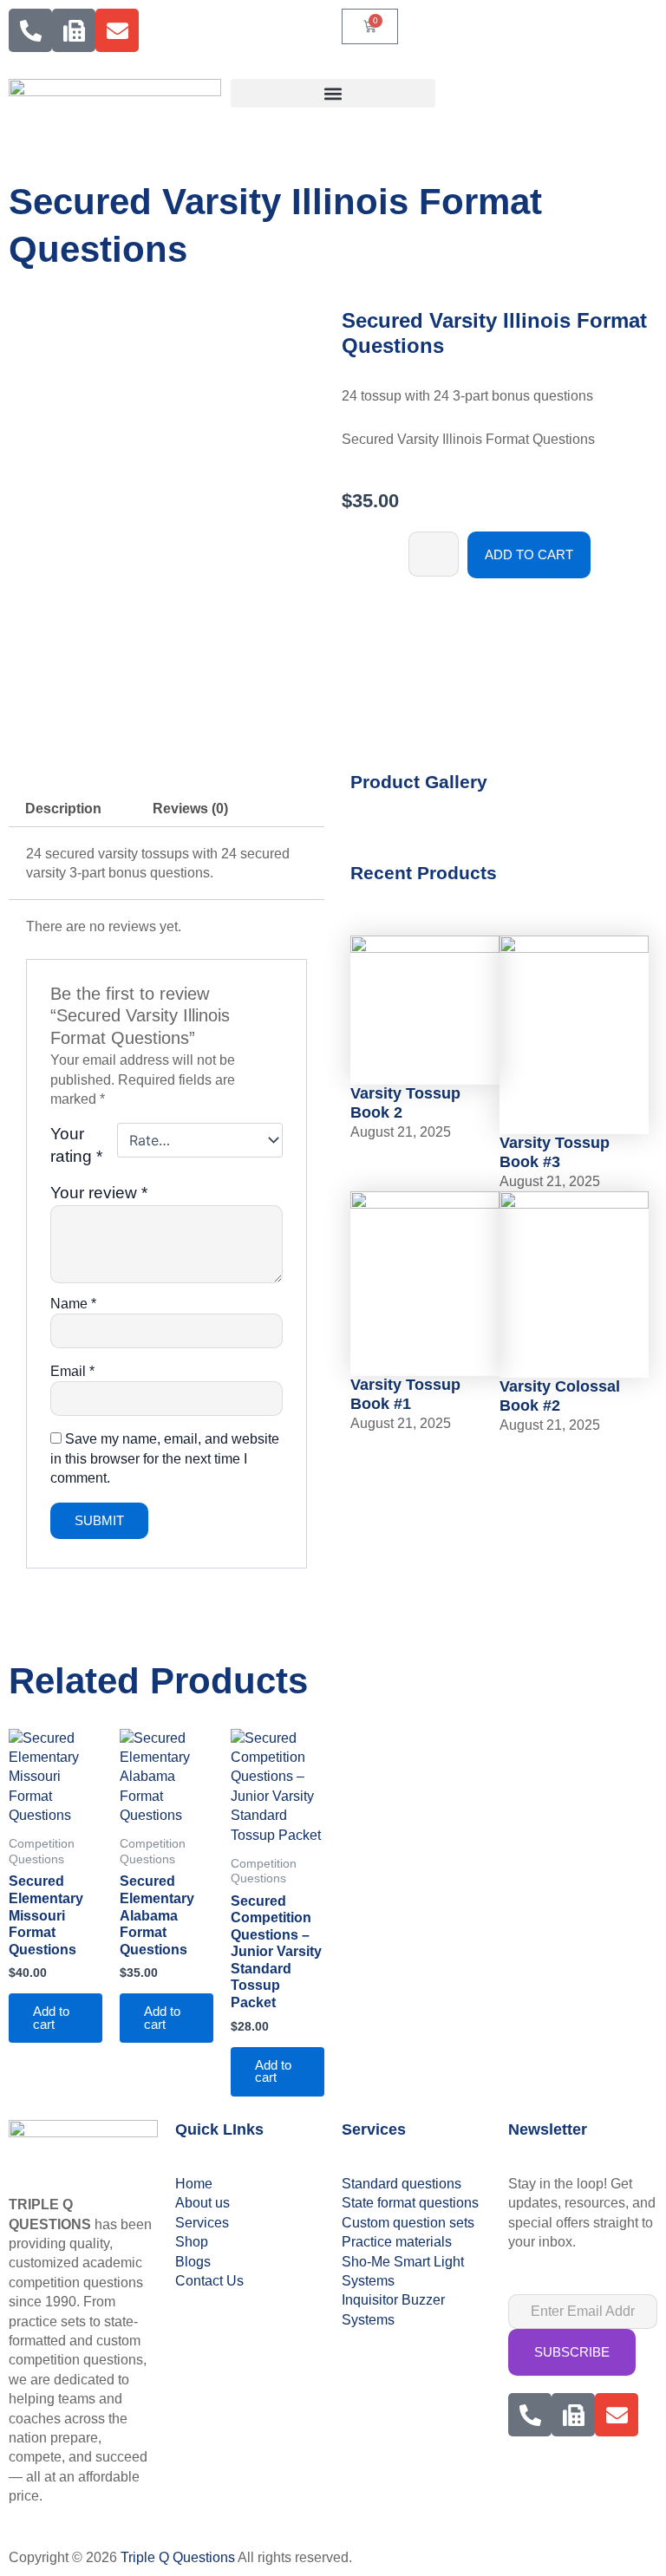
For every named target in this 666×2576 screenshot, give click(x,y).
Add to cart (529, 555)
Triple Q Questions (178, 2557)
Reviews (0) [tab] (190, 809)
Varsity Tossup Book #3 (555, 1152)
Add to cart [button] (51, 2018)
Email (72, 1371)
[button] (333, 93)
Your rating (76, 1145)
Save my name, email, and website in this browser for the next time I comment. (165, 1458)
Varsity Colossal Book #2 (560, 1396)
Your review (99, 1193)
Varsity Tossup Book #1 (405, 1394)
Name (73, 1304)
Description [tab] (63, 809)
